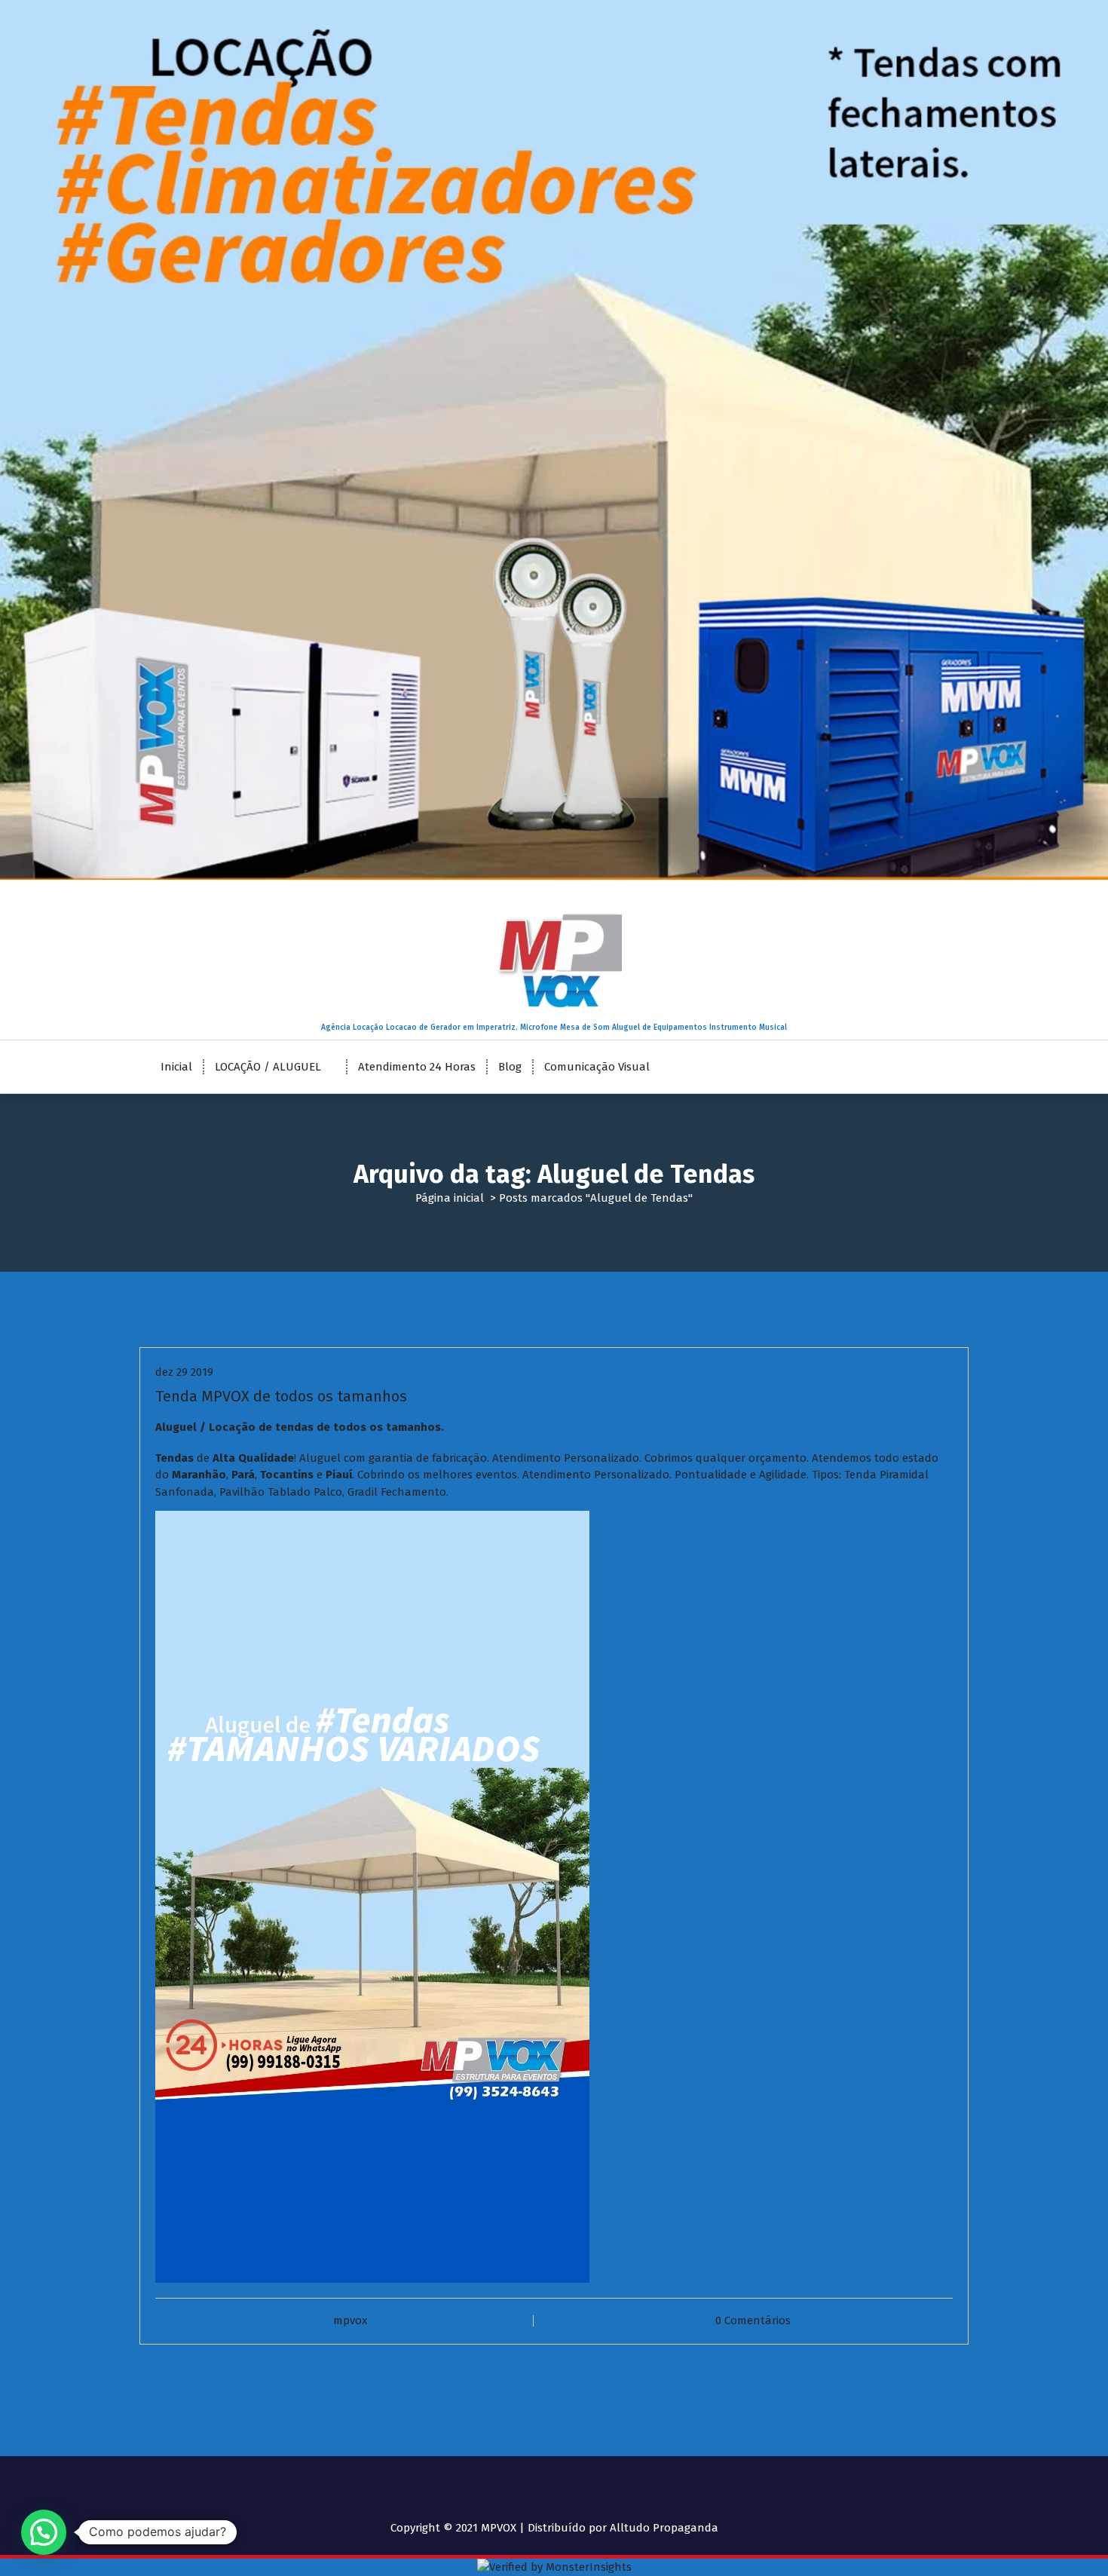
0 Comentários (753, 2320)
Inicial (176, 1067)
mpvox (350, 2320)
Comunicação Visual (597, 1067)
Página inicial (450, 1198)
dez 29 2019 (184, 1372)
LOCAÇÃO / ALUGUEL (268, 1067)
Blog (510, 1067)
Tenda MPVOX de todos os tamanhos (281, 1396)
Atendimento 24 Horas (417, 1067)
